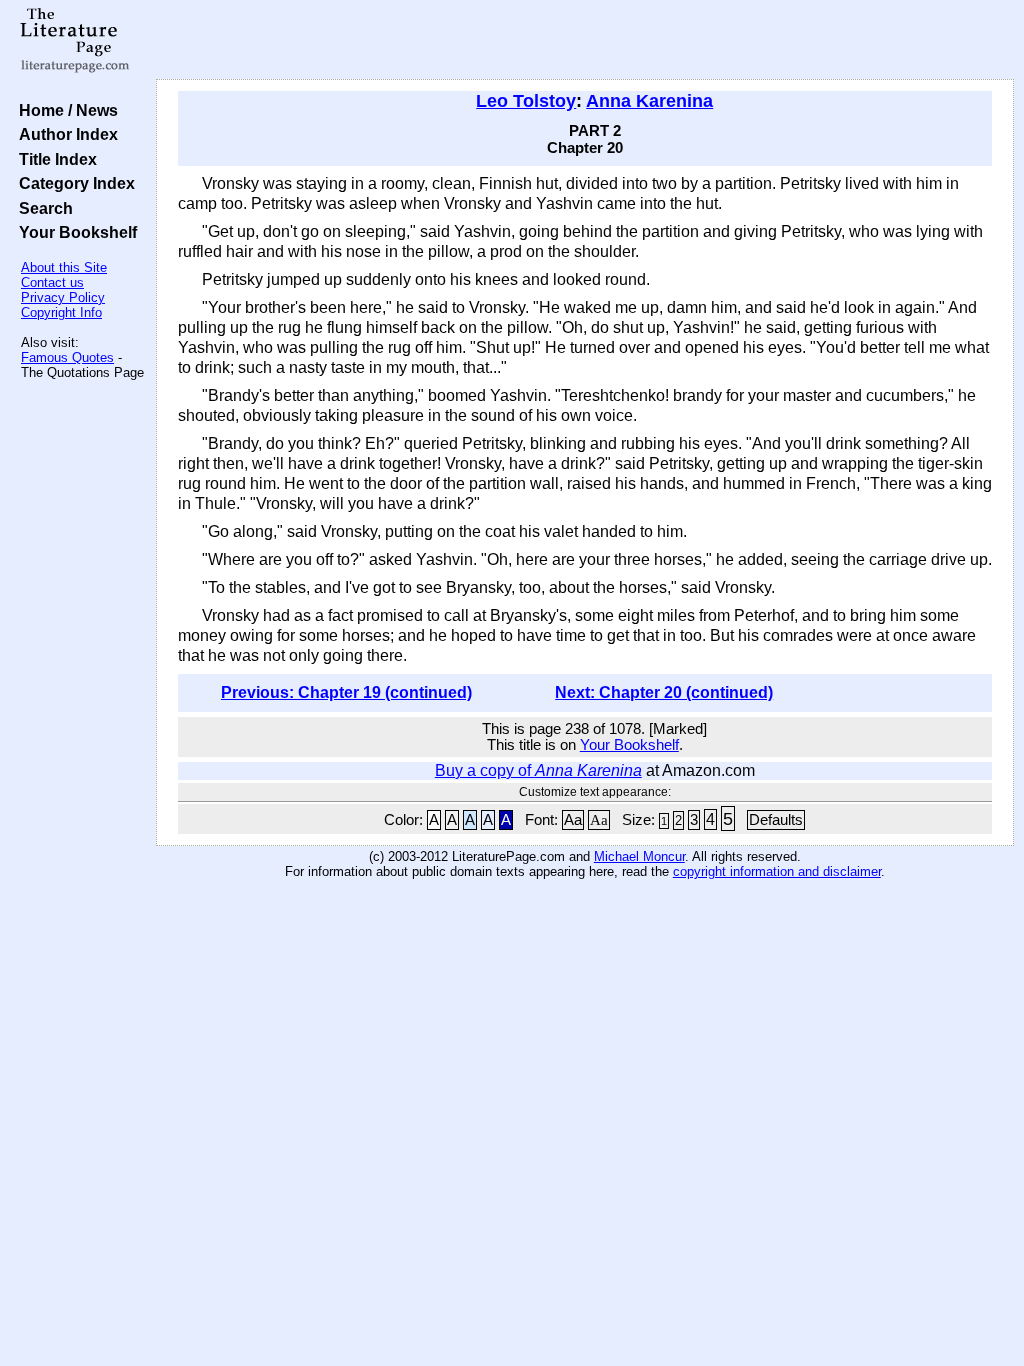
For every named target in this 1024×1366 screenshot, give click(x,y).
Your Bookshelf (74, 232)
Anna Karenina (649, 101)
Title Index (54, 159)
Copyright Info (61, 312)
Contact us (52, 282)
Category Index (73, 183)
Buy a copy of (538, 770)
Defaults (776, 820)
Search (42, 208)
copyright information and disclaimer (777, 871)
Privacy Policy (63, 297)
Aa (573, 820)
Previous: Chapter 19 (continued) (346, 692)
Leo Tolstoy (526, 101)
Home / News (64, 110)
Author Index (64, 134)
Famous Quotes (67, 357)
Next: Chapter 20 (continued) (664, 692)
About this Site (64, 267)
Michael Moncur (639, 856)
